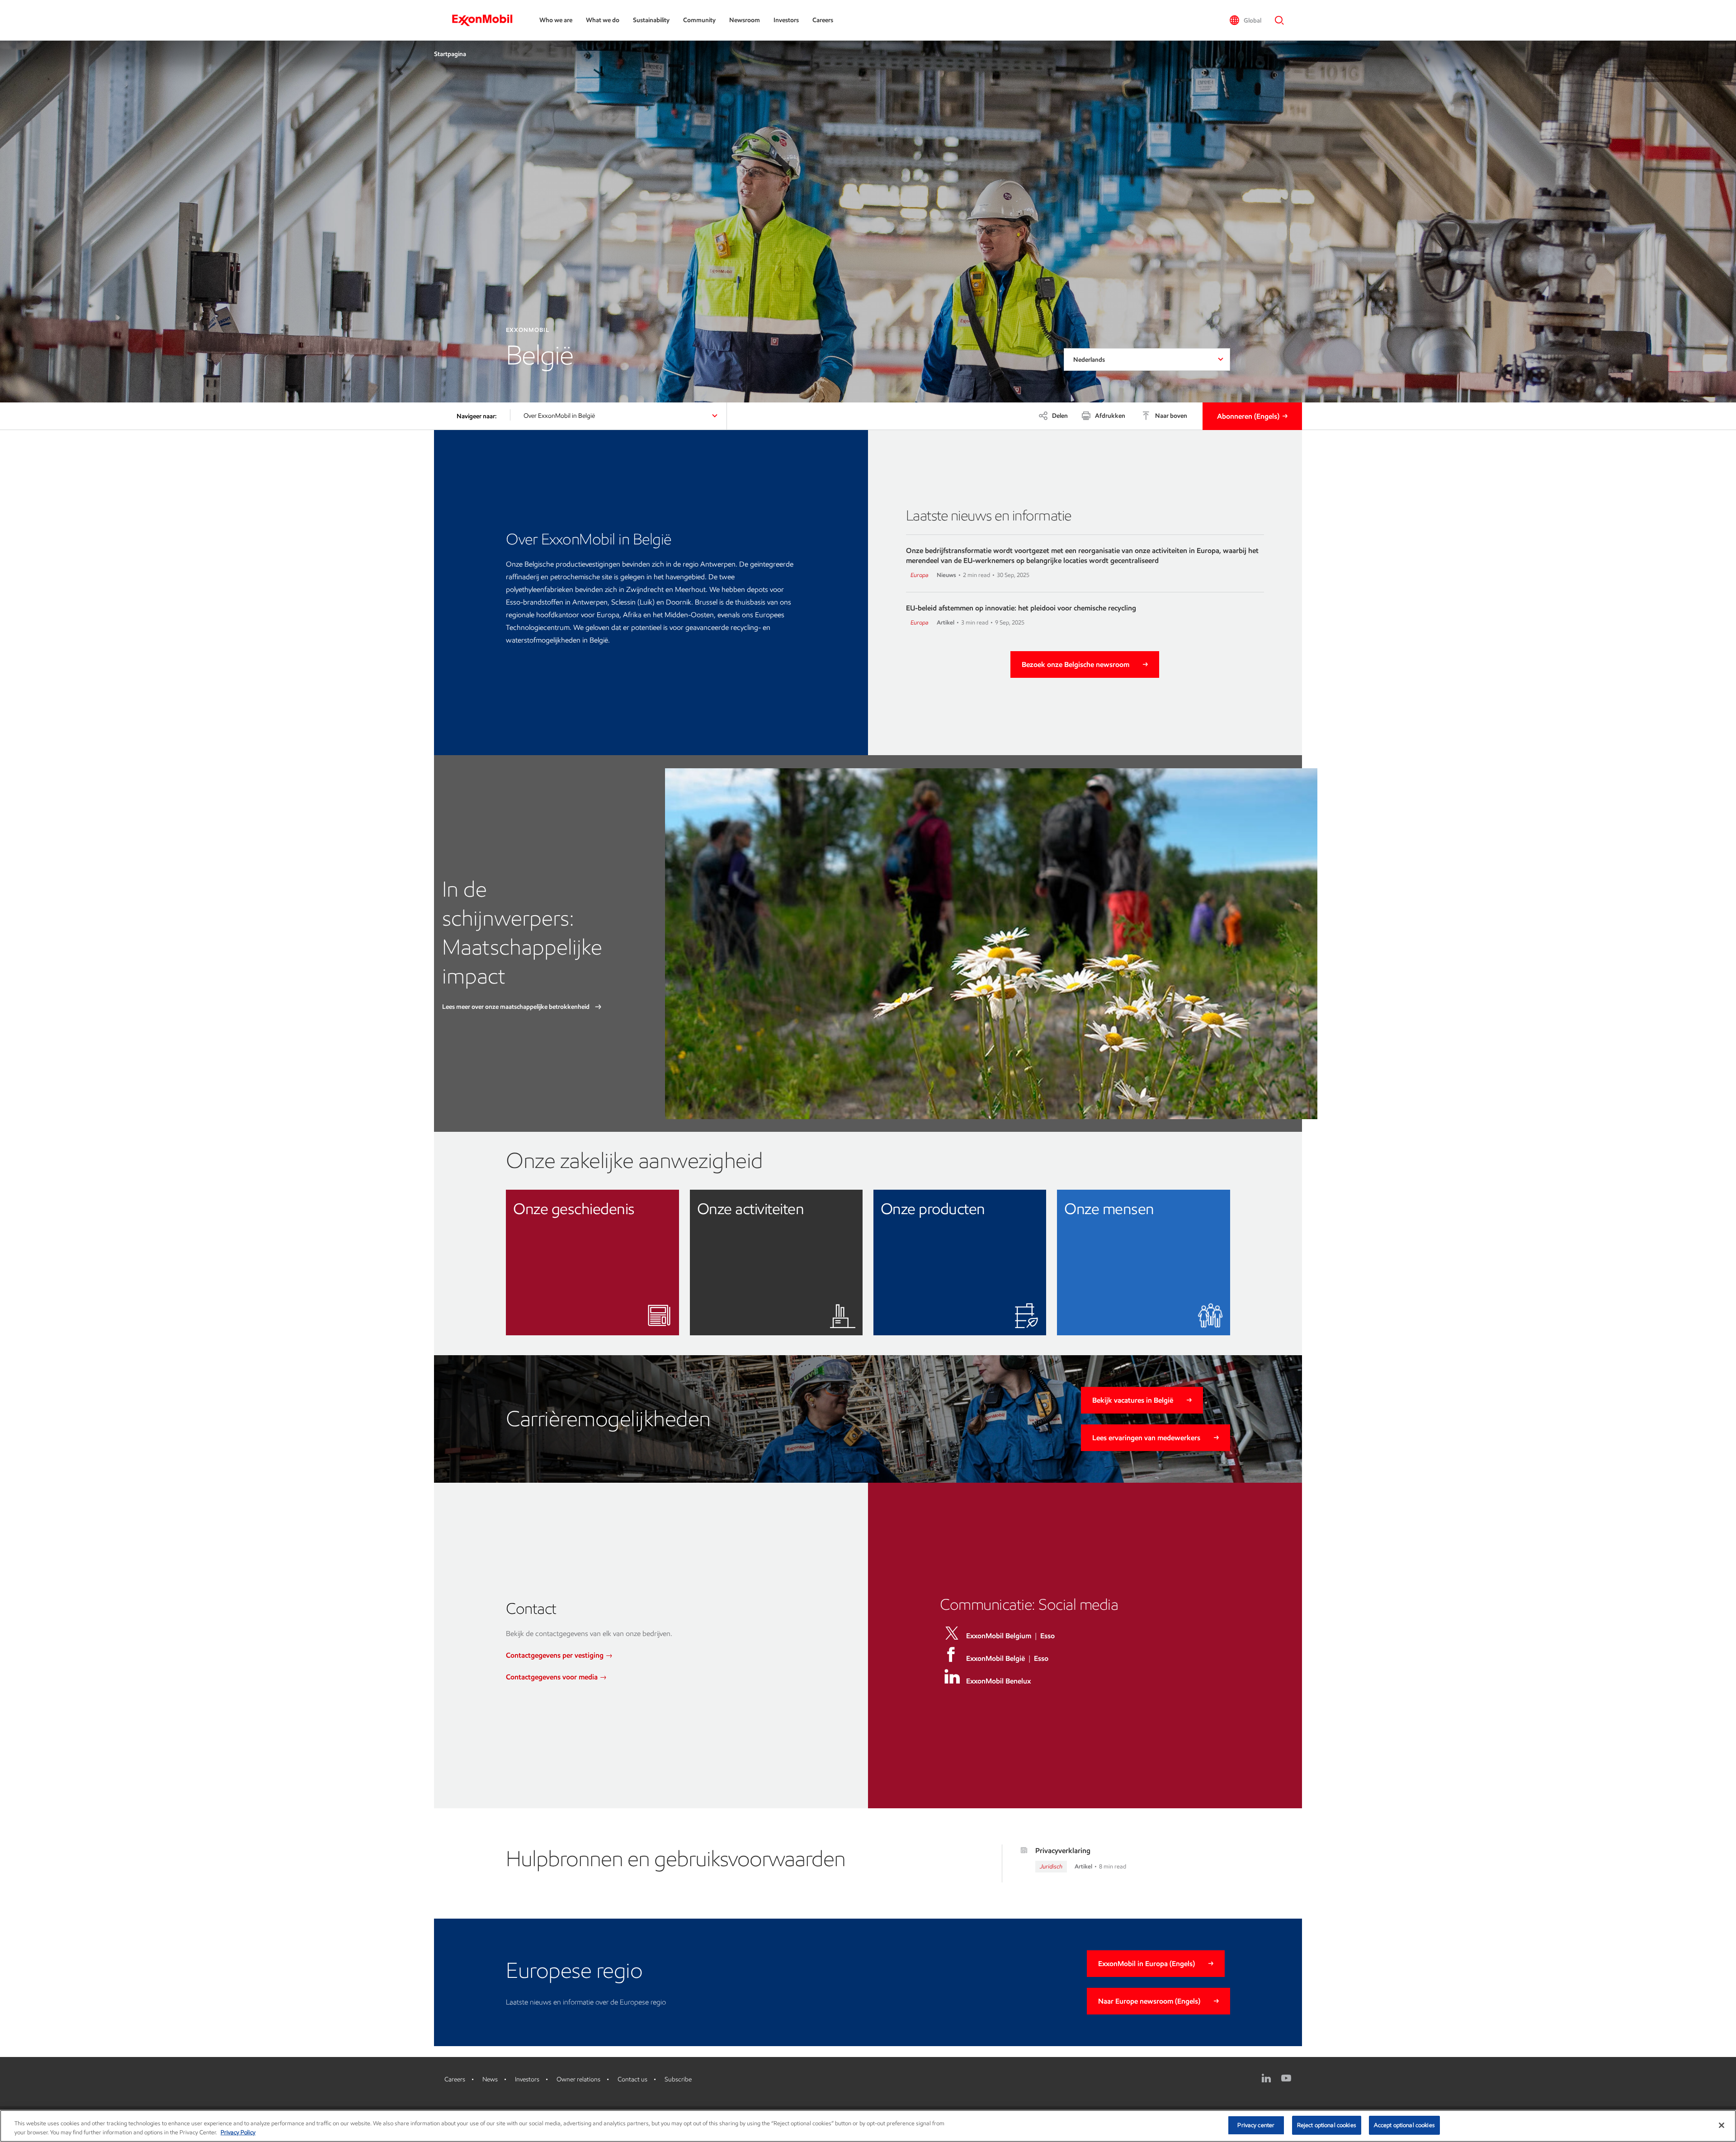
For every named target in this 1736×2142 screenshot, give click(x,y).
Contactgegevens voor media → (556, 1677)
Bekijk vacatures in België (1133, 1400)
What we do (603, 20)
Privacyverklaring (1063, 1851)
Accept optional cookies (1404, 2125)
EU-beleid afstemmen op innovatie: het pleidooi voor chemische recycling (1021, 608)
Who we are (556, 20)
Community (699, 20)
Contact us (632, 2079)
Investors (786, 20)
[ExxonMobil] (487, 20)
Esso (1047, 1636)
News (490, 2079)
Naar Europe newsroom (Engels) (1149, 2001)
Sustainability (651, 20)
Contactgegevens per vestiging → (559, 1655)
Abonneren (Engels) (1248, 416)
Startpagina (450, 54)
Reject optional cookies (1327, 2125)
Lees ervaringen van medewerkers (1146, 1438)
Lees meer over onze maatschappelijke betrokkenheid (517, 1007)
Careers (823, 20)
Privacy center (1256, 2125)
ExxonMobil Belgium (999, 1636)
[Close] (1722, 2125)
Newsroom (745, 20)
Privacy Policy (238, 2132)
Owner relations (578, 2079)
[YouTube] (1286, 2078)
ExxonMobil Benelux (998, 1681)
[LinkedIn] (1266, 2078)
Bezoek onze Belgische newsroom (1076, 664)
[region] (868, 2126)
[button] (1245, 20)
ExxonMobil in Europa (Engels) (1146, 1964)
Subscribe (678, 2079)
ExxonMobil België (995, 1658)
